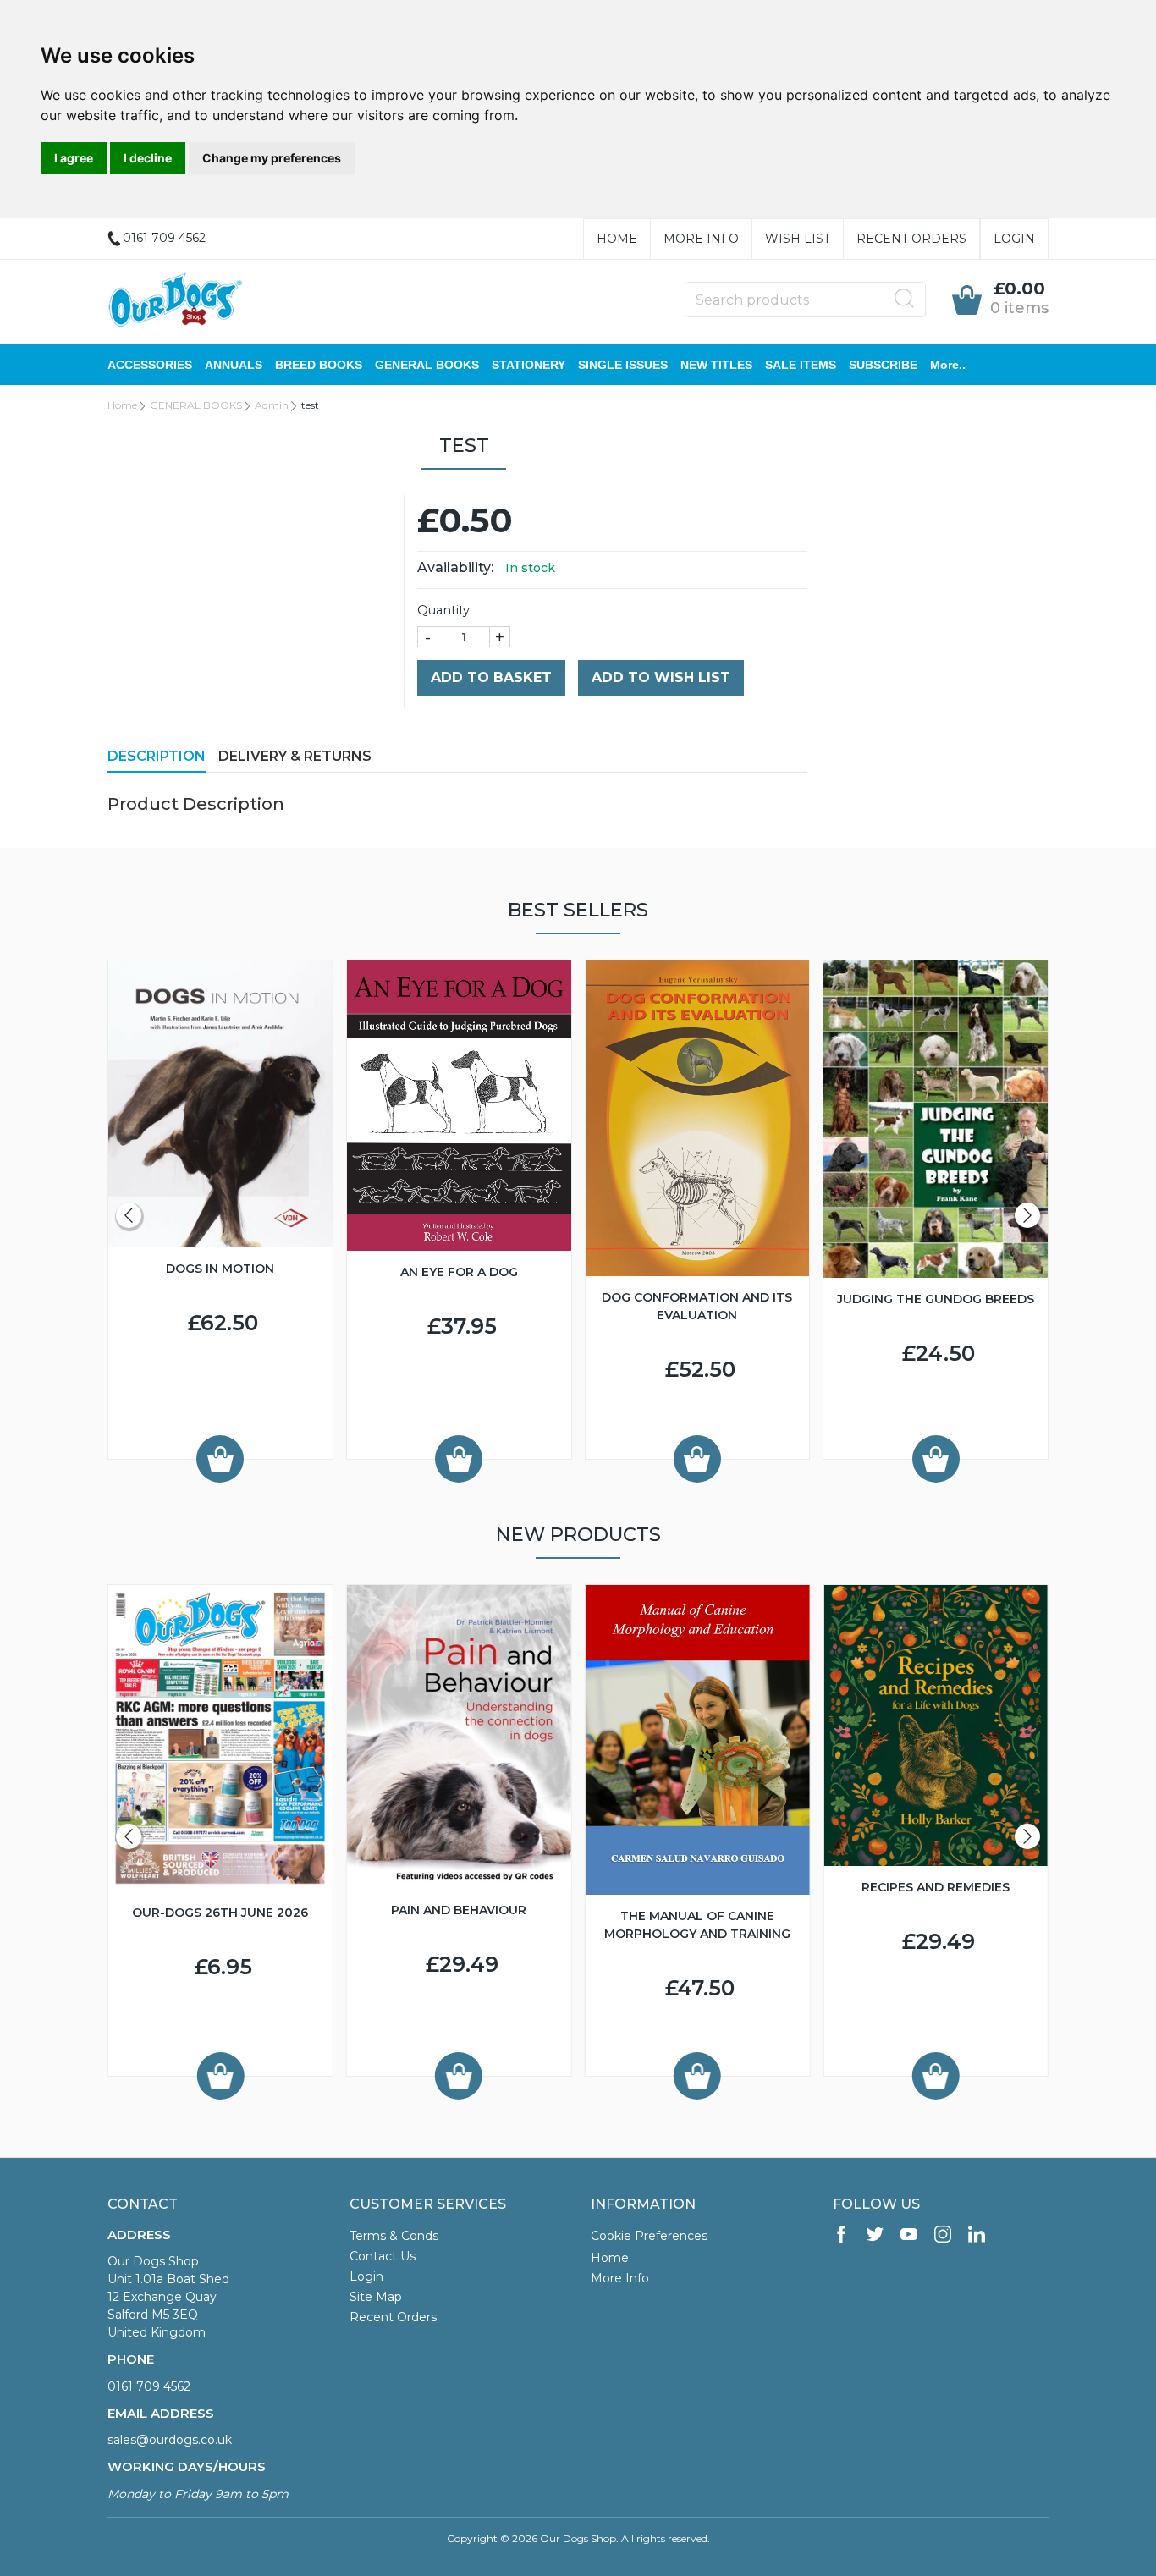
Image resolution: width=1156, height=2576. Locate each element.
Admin (272, 405)
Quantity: (445, 610)
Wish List (798, 239)
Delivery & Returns (295, 756)
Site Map (376, 2297)
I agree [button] (74, 158)
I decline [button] (148, 158)
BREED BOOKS (319, 365)
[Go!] (905, 299)
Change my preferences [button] (272, 158)
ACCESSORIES (150, 365)
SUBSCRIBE (883, 365)
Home (617, 239)
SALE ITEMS (801, 365)
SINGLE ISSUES (623, 365)
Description (157, 756)
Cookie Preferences (649, 2236)
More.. (948, 365)
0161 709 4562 (149, 2386)
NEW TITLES (716, 365)
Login (1014, 239)
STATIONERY (528, 365)
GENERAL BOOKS (427, 365)
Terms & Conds (394, 2236)
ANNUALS (234, 365)
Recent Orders (911, 239)
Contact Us (383, 2256)
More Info (701, 239)
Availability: (455, 567)
